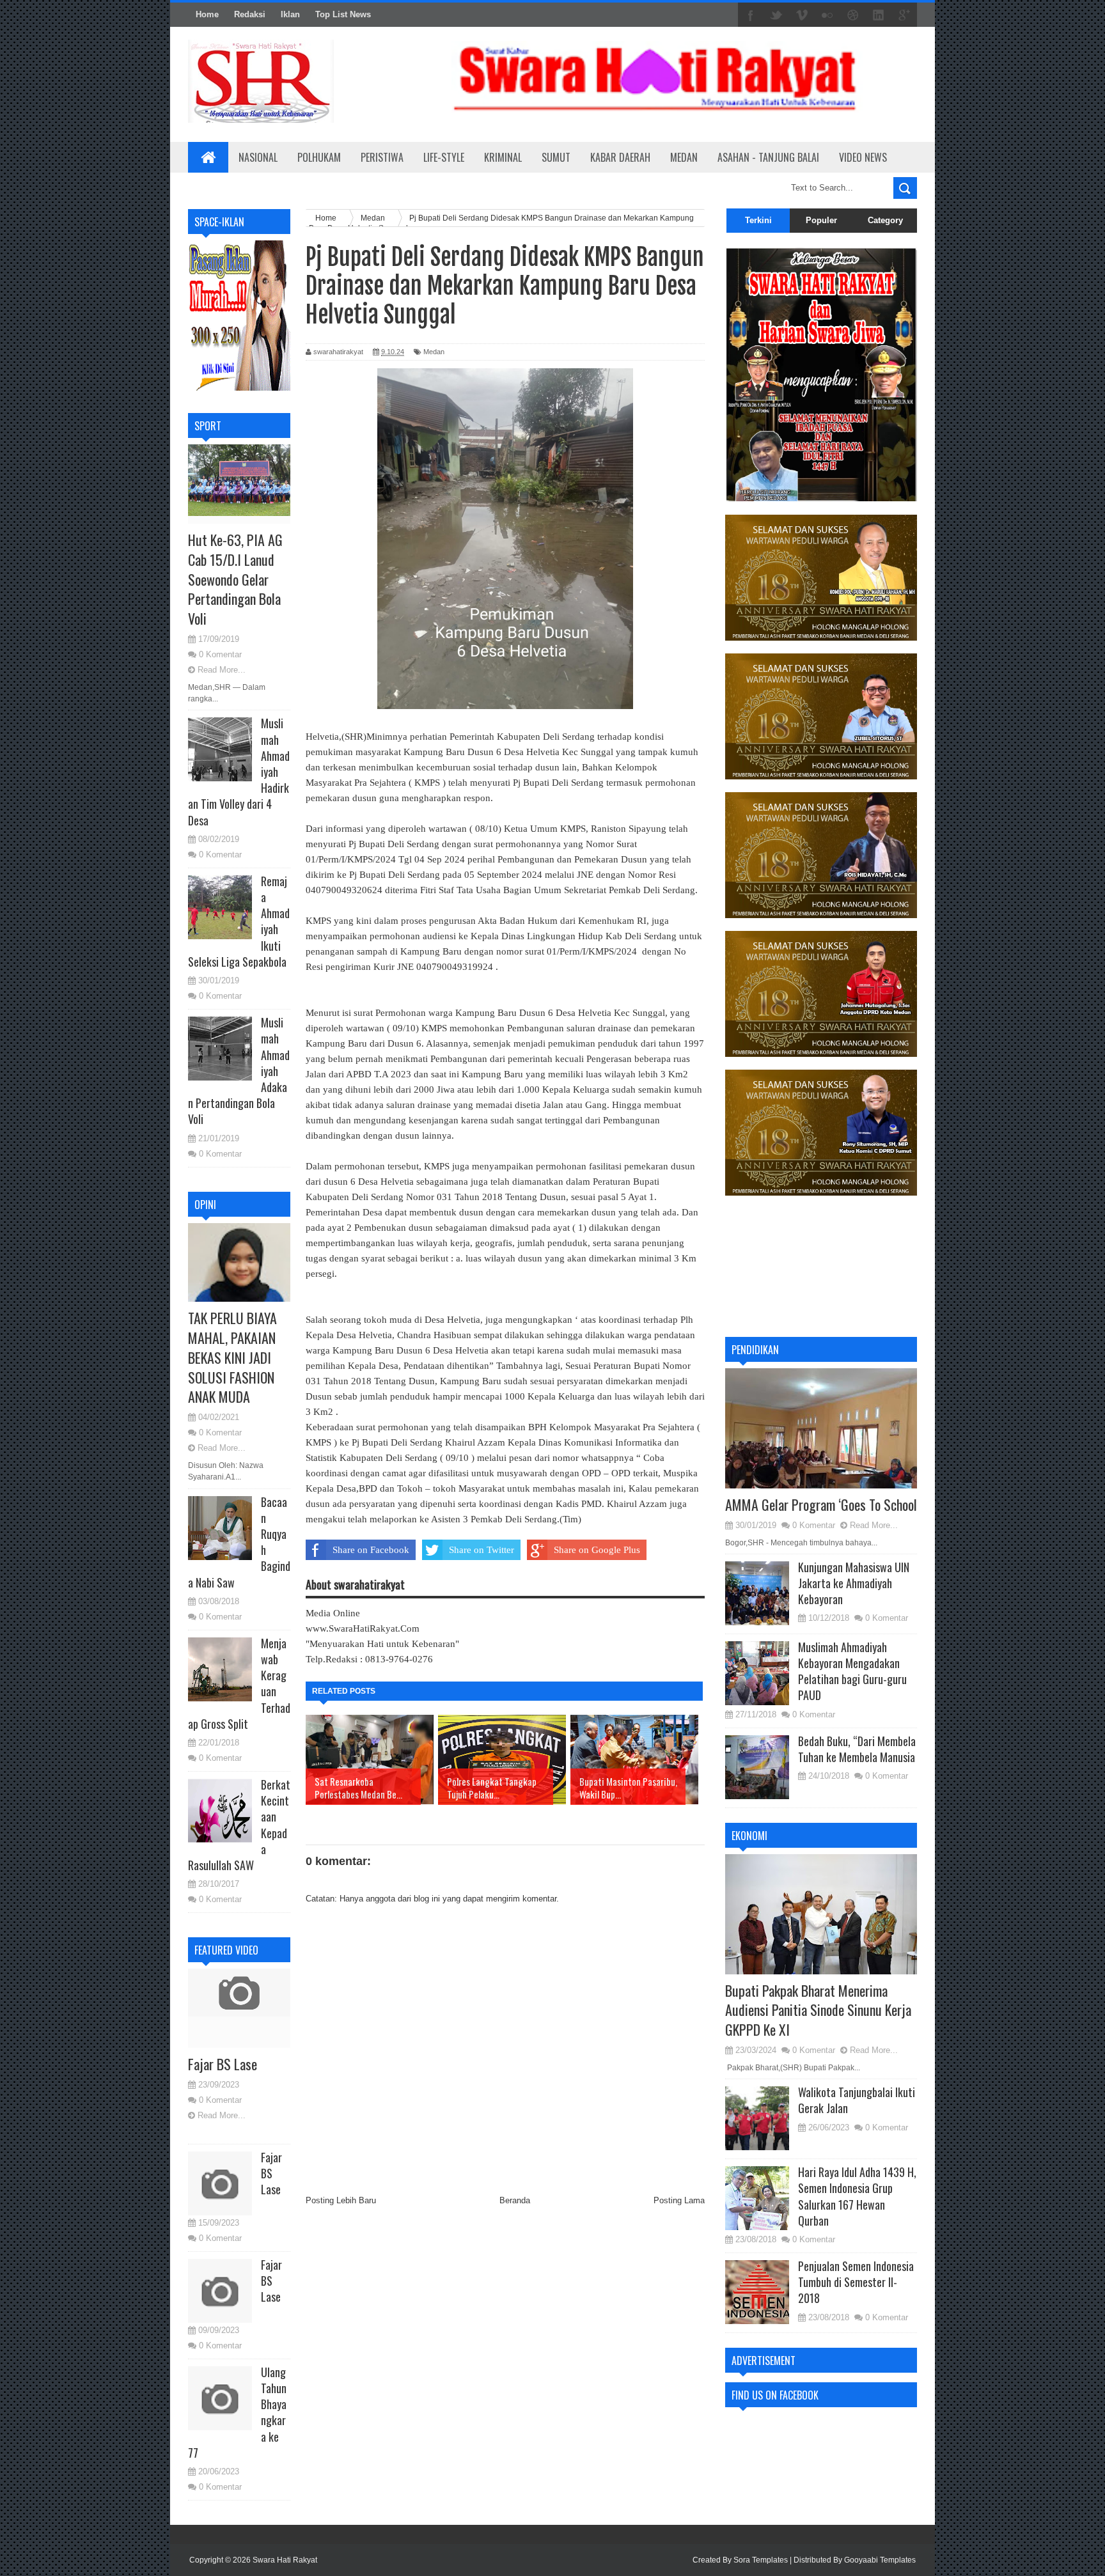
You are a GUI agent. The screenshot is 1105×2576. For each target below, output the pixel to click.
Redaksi (250, 14)
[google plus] (904, 15)
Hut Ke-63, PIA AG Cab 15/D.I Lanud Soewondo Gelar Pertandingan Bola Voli (235, 579)
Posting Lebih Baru (341, 2200)
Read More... (222, 670)
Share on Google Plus (597, 1550)
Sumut (556, 157)
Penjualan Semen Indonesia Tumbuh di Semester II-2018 (856, 2282)
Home (207, 14)
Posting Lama (679, 2200)
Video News (863, 157)
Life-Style (444, 157)
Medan (684, 157)
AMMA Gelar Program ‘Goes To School (821, 1504)
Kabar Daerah (620, 157)
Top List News (343, 14)
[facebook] (751, 15)
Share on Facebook (371, 1550)
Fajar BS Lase (223, 2064)
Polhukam (319, 157)
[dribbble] (853, 15)
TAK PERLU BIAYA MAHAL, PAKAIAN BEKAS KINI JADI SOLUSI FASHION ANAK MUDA (232, 1357)
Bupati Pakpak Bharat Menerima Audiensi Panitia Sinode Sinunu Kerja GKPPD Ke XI (818, 2010)
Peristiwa (382, 157)
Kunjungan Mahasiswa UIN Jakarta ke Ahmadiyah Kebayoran (854, 1583)
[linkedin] (879, 15)
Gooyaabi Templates (880, 2560)
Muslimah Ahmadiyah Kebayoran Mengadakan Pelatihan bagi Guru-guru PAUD (852, 1671)
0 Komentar (220, 654)
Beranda (515, 2200)
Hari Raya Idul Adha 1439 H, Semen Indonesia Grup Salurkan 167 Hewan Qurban (857, 2196)
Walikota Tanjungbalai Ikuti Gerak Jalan (857, 2100)
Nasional (258, 157)
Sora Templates (761, 2560)
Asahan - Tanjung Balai (768, 157)
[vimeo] (802, 15)
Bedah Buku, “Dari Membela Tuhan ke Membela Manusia (857, 1749)
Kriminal (503, 157)
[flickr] (827, 15)
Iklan (290, 14)
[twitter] (776, 15)
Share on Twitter (482, 1550)
